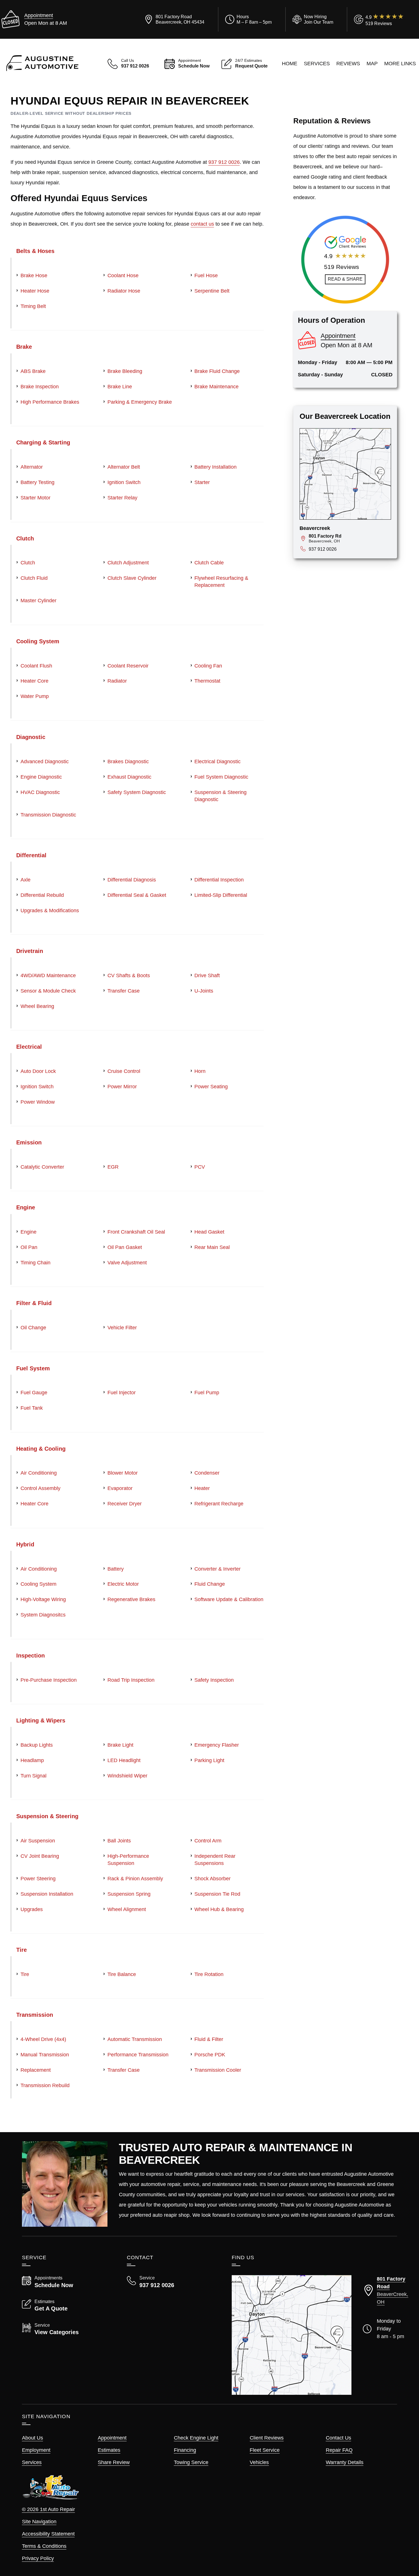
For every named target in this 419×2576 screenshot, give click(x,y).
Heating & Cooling (41, 1449)
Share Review (114, 2462)
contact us (202, 224)
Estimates (109, 2450)
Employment (36, 2450)
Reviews (348, 64)
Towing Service (191, 2462)
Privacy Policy (38, 2558)
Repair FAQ (339, 2450)
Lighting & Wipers (41, 1720)
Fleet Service (265, 2450)
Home (290, 64)
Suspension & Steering (47, 1816)
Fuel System (33, 1368)
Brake (24, 347)
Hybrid (25, 1544)
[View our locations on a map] (292, 2335)
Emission (29, 1142)
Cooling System (38, 641)
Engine (26, 1207)
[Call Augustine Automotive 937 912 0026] (172, 2282)
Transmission (35, 2015)
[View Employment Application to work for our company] (312, 19)
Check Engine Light (196, 2438)
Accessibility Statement (48, 2534)
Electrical (29, 1047)
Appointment (39, 15)
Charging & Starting (43, 442)
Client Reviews (267, 2438)
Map (372, 64)
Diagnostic (31, 737)
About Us (32, 2438)
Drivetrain (30, 951)
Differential (31, 855)
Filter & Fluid (34, 1303)
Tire (22, 1950)
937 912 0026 (224, 162)
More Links (400, 64)
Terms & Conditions (44, 2546)
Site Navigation (39, 2522)
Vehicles (259, 2462)
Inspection (30, 1656)
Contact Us (338, 2438)
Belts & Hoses (35, 251)
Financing (185, 2450)
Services (317, 64)
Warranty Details (345, 2462)
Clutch (25, 538)
